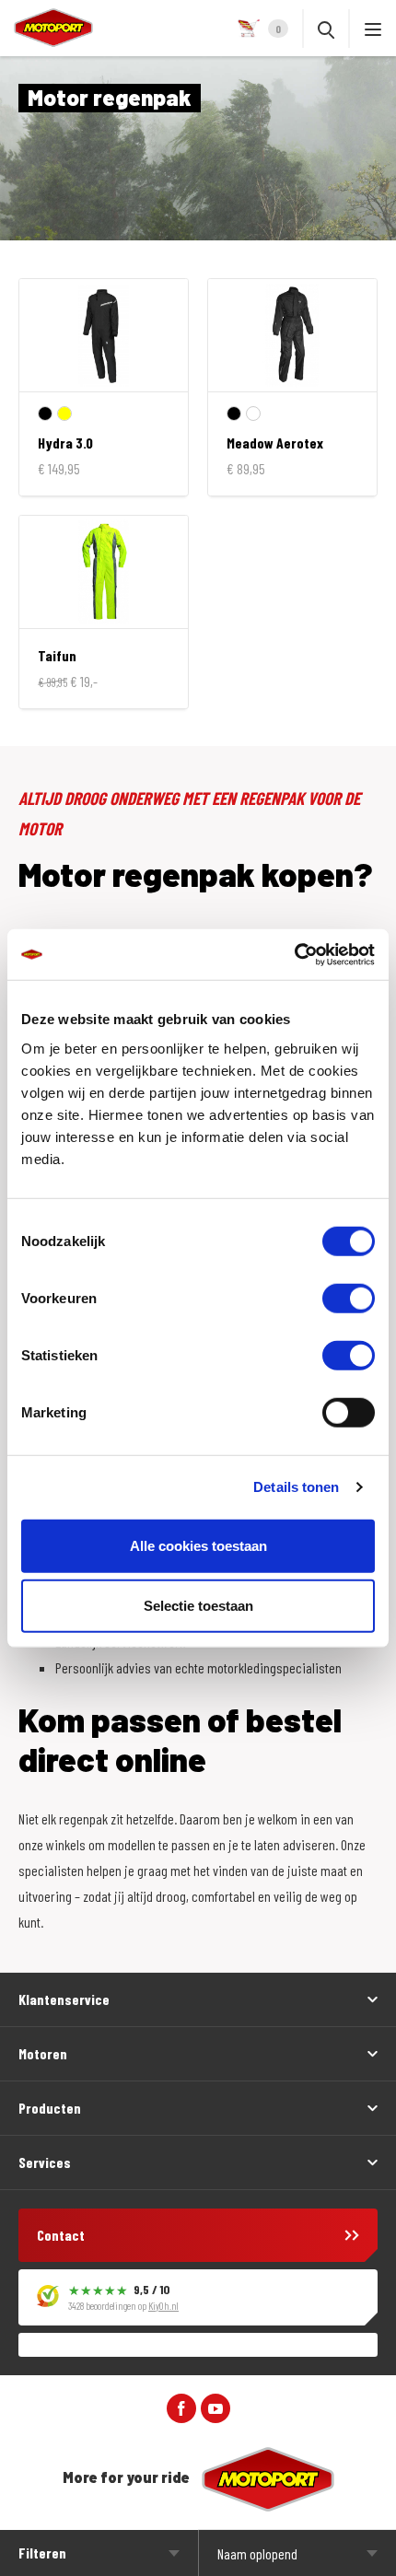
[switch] (349, 1298)
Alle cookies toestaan (198, 1545)
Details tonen (296, 1487)
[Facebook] (181, 2406)
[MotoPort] (47, 28)
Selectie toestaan (198, 1606)
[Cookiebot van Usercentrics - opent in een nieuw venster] (294, 954)
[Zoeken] (326, 29)
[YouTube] (215, 2406)
